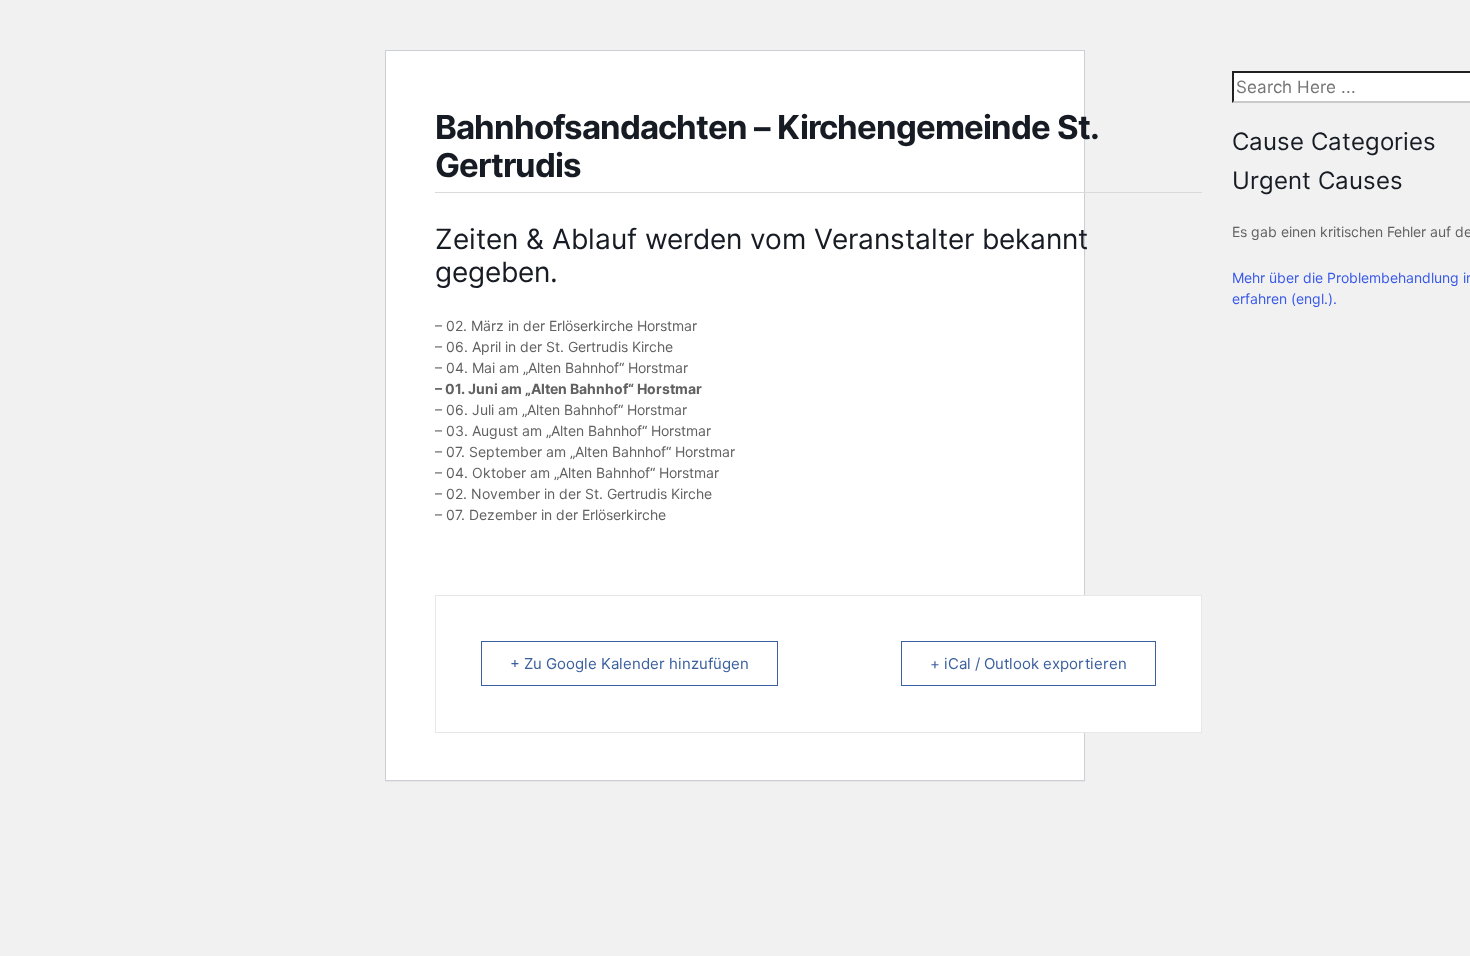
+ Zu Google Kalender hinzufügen (629, 663)
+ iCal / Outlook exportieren (1028, 663)
